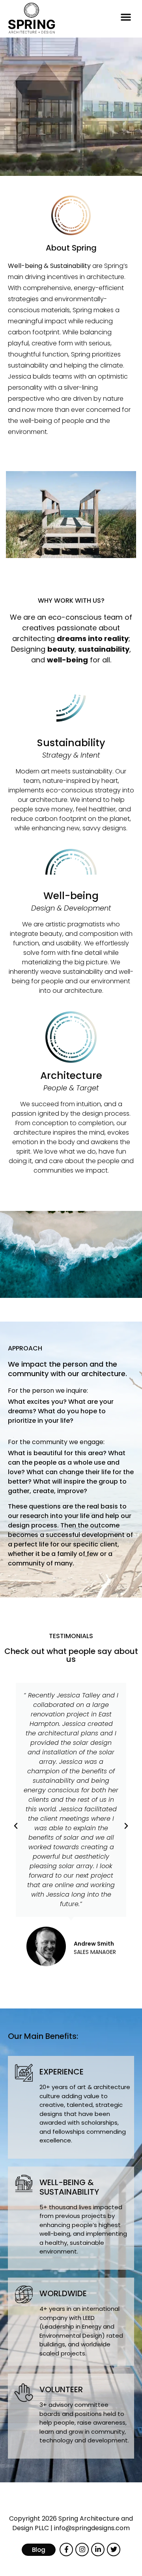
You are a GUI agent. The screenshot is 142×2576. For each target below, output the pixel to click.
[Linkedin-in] (98, 2550)
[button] (126, 17)
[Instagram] (82, 2550)
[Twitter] (114, 2550)
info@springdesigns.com (92, 2528)
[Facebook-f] (66, 2550)
